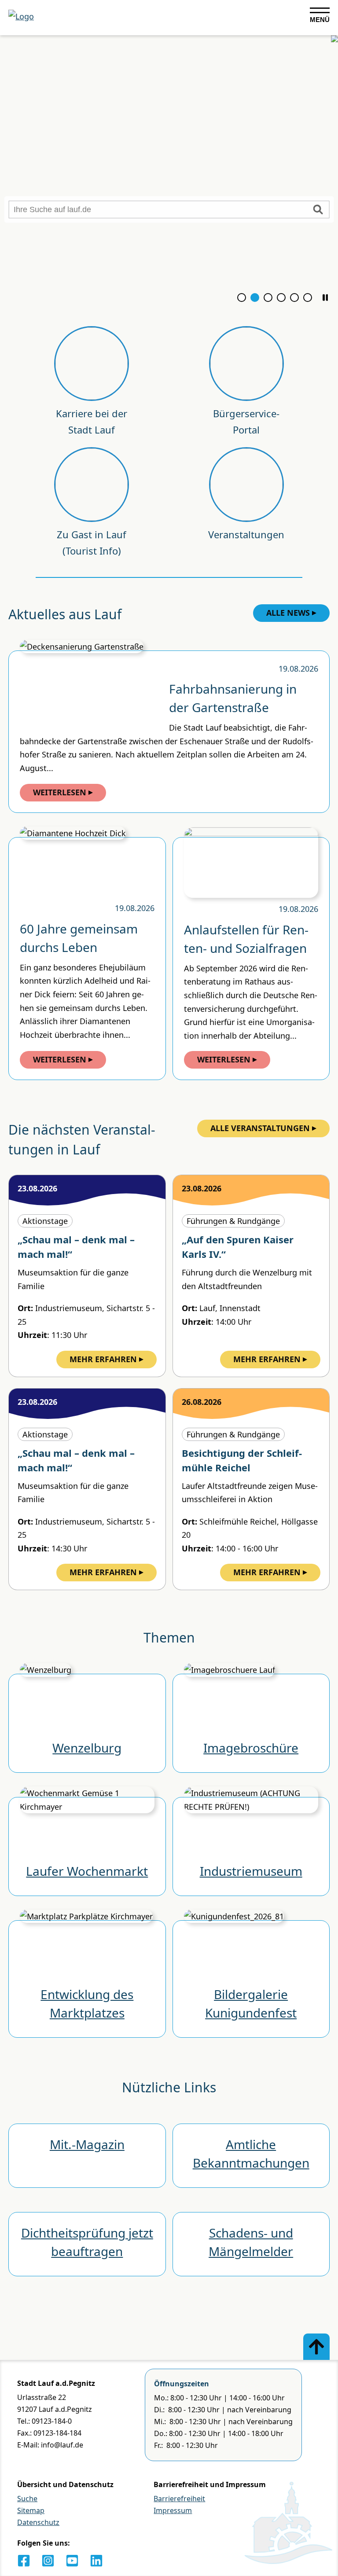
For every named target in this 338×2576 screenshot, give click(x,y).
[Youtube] (72, 2561)
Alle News (288, 613)
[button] (325, 298)
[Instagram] (48, 2561)
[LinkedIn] (96, 2561)
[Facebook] (24, 2561)
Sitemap (31, 2510)
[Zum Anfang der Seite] (316, 2347)
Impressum (173, 2510)
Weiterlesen (60, 792)
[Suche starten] (318, 209)
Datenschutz (38, 2522)
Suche (27, 2499)
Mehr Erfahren (103, 1359)
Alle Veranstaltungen (260, 1128)
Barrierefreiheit (179, 2499)
